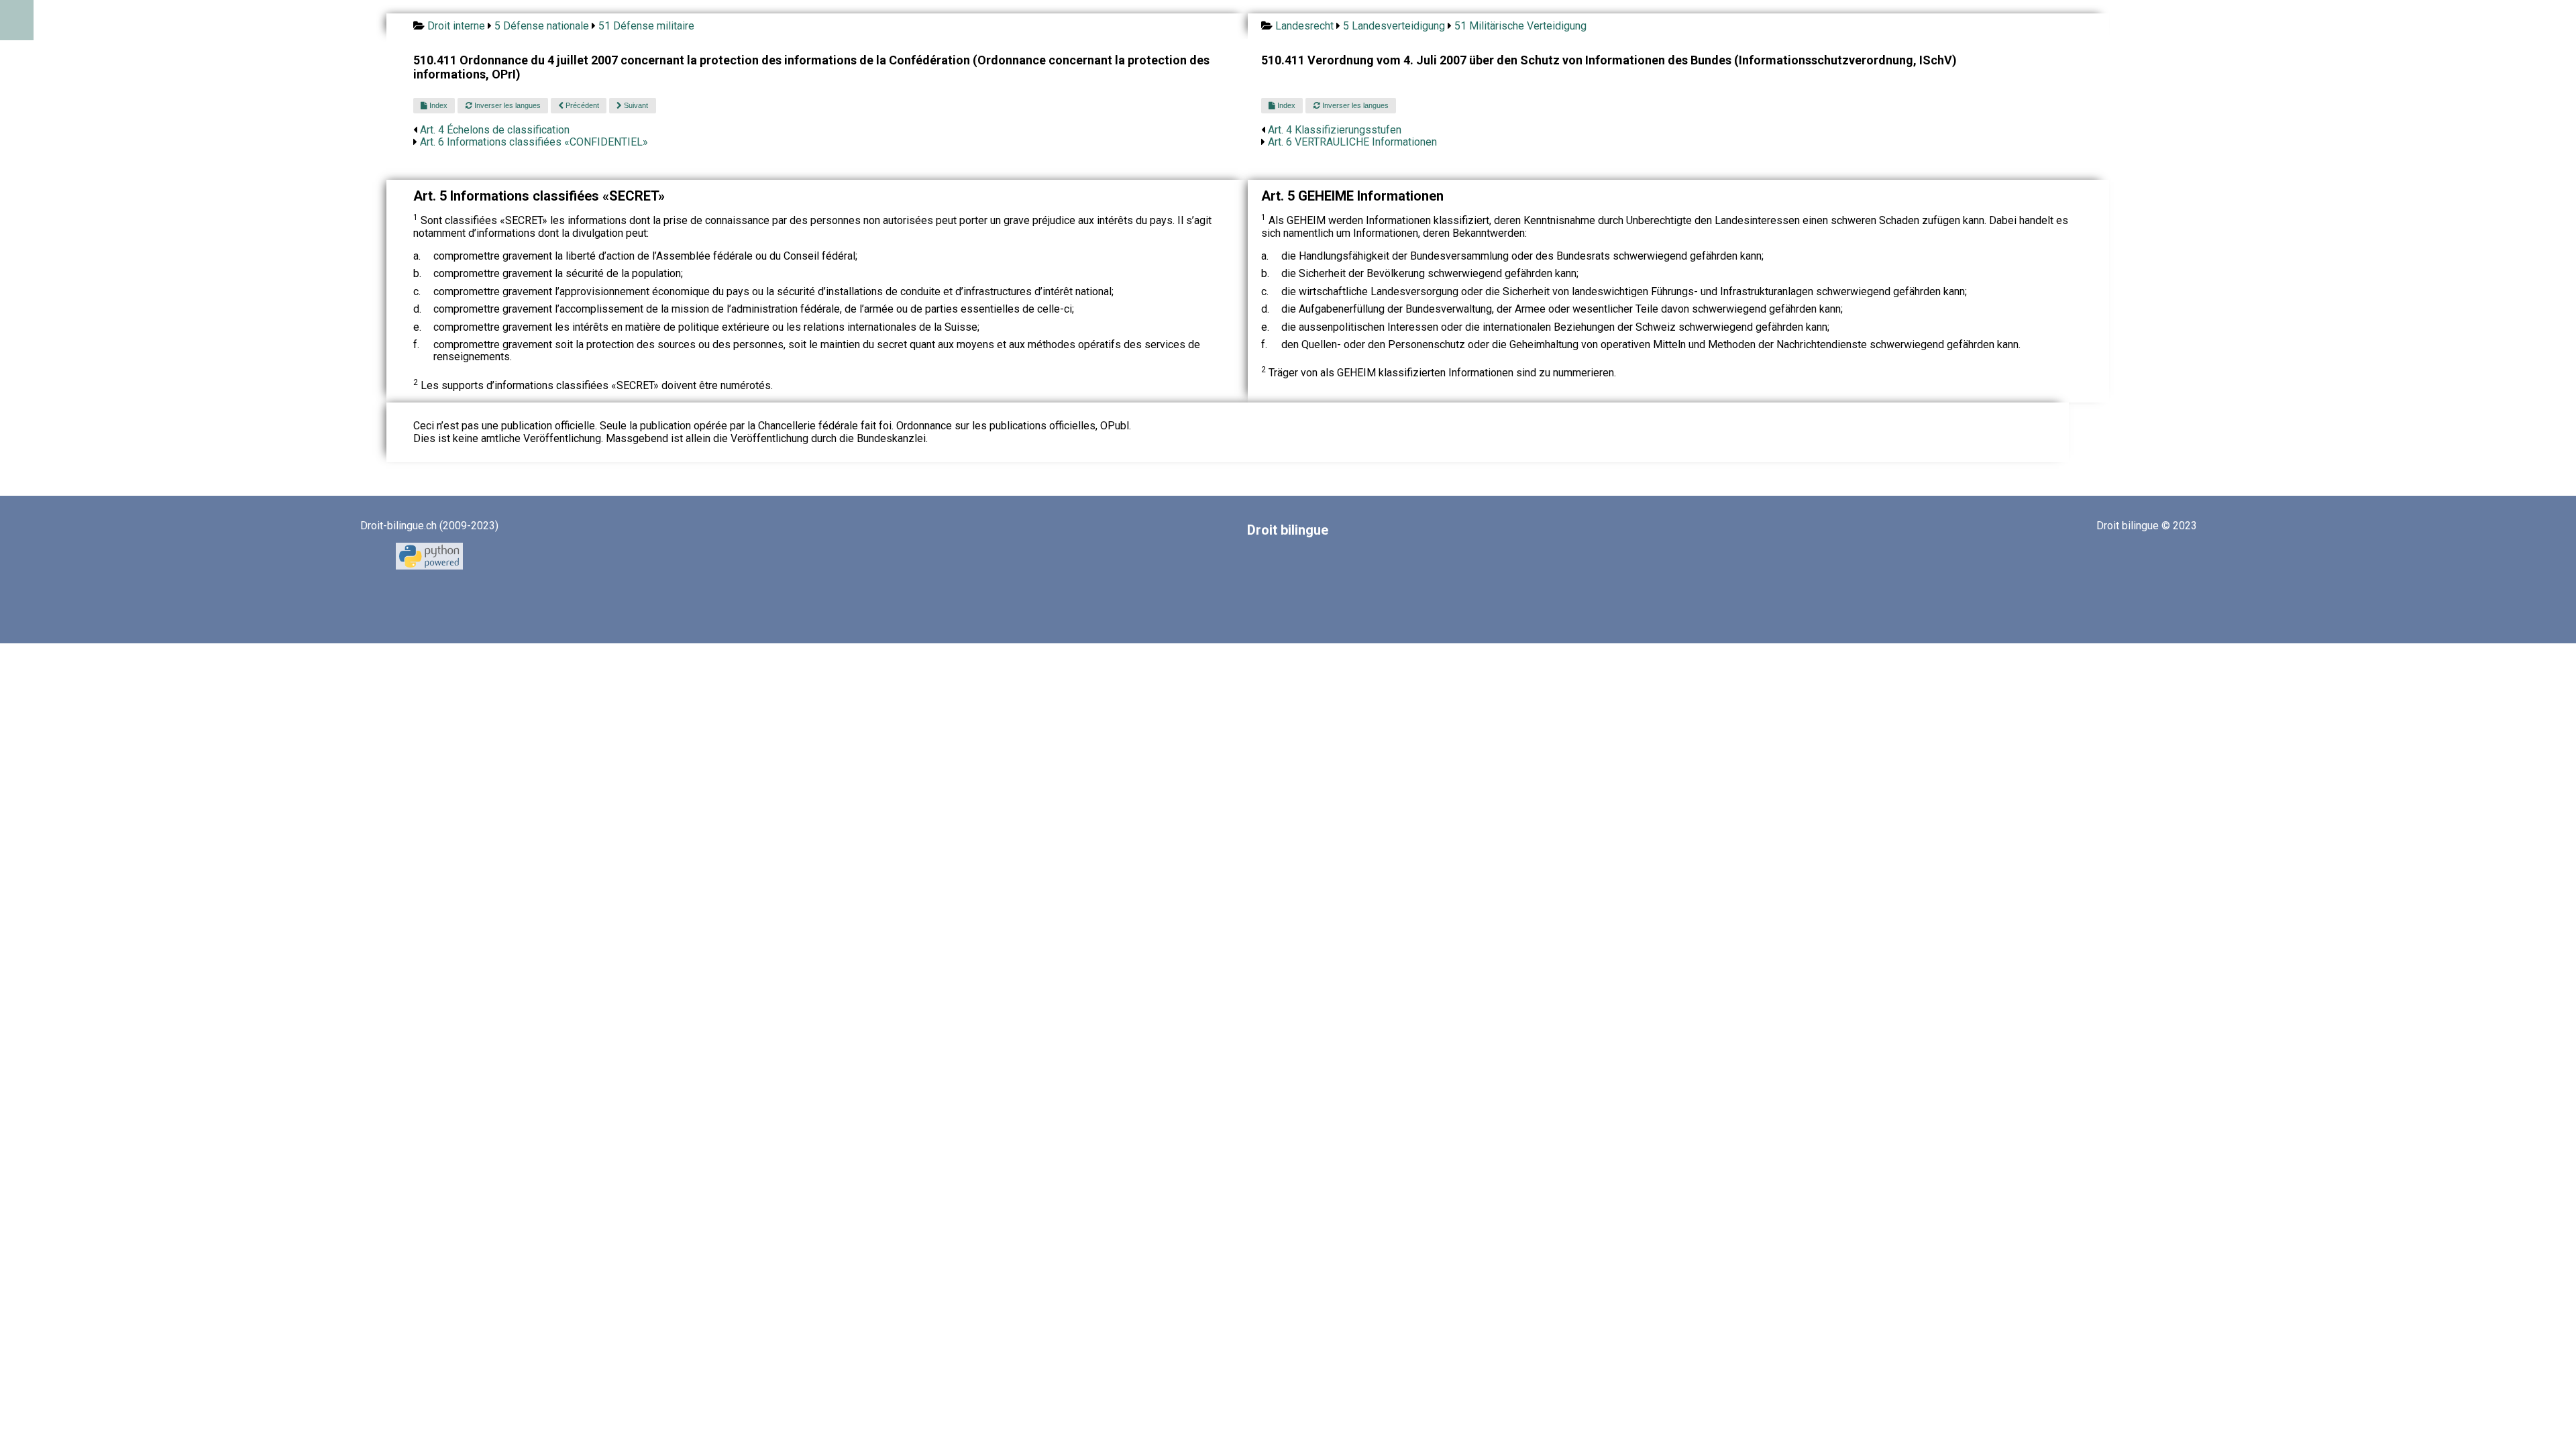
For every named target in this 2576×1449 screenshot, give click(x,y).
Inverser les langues (506, 105)
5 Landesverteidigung (1394, 26)
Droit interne (456, 26)
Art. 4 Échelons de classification (495, 130)
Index (437, 105)
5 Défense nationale (542, 26)
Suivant (635, 105)
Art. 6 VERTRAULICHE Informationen (1352, 142)
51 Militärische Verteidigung (1520, 26)
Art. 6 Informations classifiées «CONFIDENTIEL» (534, 142)
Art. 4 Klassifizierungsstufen (1335, 130)
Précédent (581, 105)
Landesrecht (1304, 26)
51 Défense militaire (646, 26)
